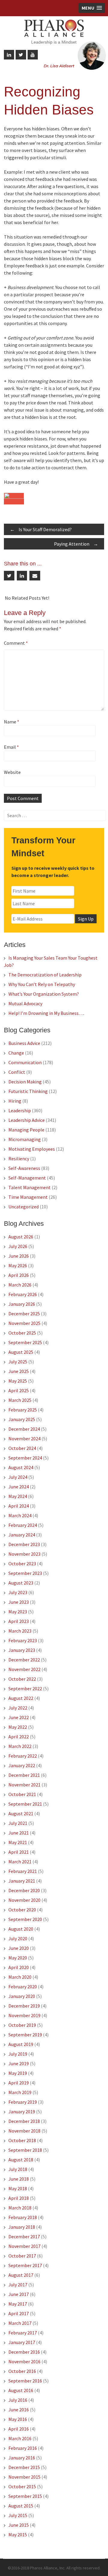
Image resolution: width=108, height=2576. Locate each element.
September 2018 (25, 2150)
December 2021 (24, 1775)
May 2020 (18, 1958)
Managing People (26, 1130)
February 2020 (23, 1987)
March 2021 (20, 1862)
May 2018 (18, 2188)
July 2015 (18, 2515)
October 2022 (22, 1679)
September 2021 (25, 1804)
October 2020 (22, 1910)
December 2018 (24, 2121)
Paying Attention (76, 544)
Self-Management (27, 1178)
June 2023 (19, 1602)
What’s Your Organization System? (44, 994)
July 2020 (18, 1938)
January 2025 (22, 1419)
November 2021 (24, 1785)
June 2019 (19, 2063)
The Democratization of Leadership (45, 975)
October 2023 (22, 1564)
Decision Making (25, 1082)
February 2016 (23, 2448)
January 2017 (22, 2342)
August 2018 (21, 2160)
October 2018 (22, 2140)
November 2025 (24, 1323)
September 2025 (25, 1342)
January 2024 (22, 1535)
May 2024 (18, 1496)
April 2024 (19, 1506)
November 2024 (24, 1439)
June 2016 (19, 2410)
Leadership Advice (27, 1120)
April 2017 (19, 2313)
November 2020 (24, 1900)
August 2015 (21, 2506)
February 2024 (23, 1525)
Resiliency (19, 1159)
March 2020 (20, 1977)
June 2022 (19, 1717)
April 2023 (19, 1621)
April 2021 (19, 1852)
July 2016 (18, 2400)
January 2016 (22, 2458)
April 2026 (19, 1275)
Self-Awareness (24, 1168)
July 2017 (18, 2285)
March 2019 (20, 2092)
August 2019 (21, 2044)
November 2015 (24, 2477)
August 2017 (21, 2275)
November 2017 (24, 2246)
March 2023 (20, 1631)
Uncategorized (24, 1207)
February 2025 (23, 1410)
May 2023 (18, 1612)
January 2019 (22, 2112)
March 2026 (20, 1285)
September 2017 (25, 2265)
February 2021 (23, 1871)
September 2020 (25, 1919)
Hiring (15, 1101)
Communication (25, 1062)
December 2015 (24, 2467)
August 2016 (21, 2390)
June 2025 (19, 1371)
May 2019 (18, 2073)
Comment (16, 643)
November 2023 (24, 1554)
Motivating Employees (32, 1149)
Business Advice (24, 1043)
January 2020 (22, 1996)
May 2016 (18, 2419)
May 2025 (18, 1381)
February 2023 (23, 1640)
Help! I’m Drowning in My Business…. (46, 1013)
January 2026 (22, 1304)
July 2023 (18, 1592)
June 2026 (19, 1256)
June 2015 (19, 2525)
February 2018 (23, 2217)
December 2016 (24, 2352)
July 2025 (18, 1362)
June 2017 (19, 2294)
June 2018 (19, 2179)
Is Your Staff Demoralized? (41, 529)
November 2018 (24, 2131)
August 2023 (21, 1583)
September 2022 (25, 1688)
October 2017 (22, 2256)
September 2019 (25, 2035)
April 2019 (19, 2083)
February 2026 (23, 1294)
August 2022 (21, 1698)
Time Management (28, 1197)
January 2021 (22, 1881)
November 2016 (24, 2361)
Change (16, 1053)
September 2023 (25, 1573)
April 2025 (19, 1390)
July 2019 (18, 2054)
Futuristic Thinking (28, 1091)
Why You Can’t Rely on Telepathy (42, 984)
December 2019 (24, 2006)
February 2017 (23, 2333)
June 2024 (19, 1487)
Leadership (20, 1110)
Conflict (17, 1072)
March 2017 (20, 2323)
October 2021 (22, 1794)
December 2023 (24, 1544)
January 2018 (22, 2227)
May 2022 (18, 1727)
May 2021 (18, 1842)
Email (11, 747)
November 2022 (24, 1669)
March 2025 (20, 1400)
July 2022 (18, 1708)
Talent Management (30, 1187)
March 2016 (20, 2438)
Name (12, 722)
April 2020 (19, 1967)
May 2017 (18, 2304)
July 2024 (18, 1477)
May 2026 (18, 1265)
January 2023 (22, 1650)
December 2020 (24, 1890)
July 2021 (18, 1823)
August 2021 (21, 1813)
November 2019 (24, 2015)
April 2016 (19, 2429)
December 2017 (24, 2236)
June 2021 (19, 1833)
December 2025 (24, 1314)
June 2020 (19, 1948)
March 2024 (20, 1515)
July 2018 (18, 2169)
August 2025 (21, 1352)
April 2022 (19, 1737)
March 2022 (20, 1746)
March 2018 (20, 2208)
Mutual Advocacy (25, 1003)
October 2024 (22, 1448)
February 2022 (23, 1756)
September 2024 (25, 1458)
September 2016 (25, 2381)
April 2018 (19, 2198)
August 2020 (21, 1929)
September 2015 (25, 2496)
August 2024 (21, 1467)
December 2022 (24, 1660)
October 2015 (22, 2486)
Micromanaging (25, 1139)
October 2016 (22, 2371)
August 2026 (21, 1237)
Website (12, 772)
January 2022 (22, 1765)
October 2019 (22, 2025)
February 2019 (23, 2102)
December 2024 (24, 1429)
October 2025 (22, 1333)
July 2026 (18, 1246)
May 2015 (18, 2535)
